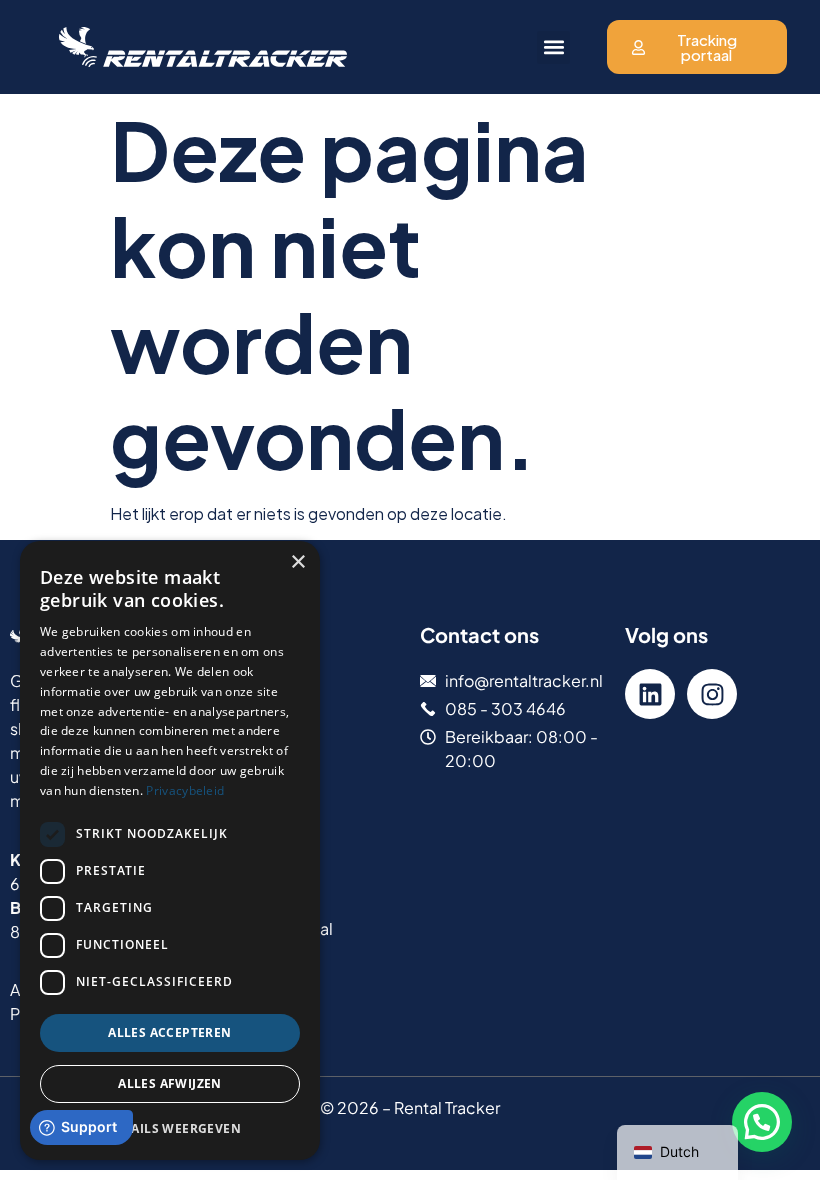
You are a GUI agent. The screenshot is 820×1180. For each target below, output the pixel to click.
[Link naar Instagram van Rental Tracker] (712, 694)
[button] (553, 47)
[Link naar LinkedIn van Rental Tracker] (650, 694)
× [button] (297, 562)
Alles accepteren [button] (169, 1032)
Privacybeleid (185, 790)
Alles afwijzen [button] (170, 1083)
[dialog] (170, 850)
